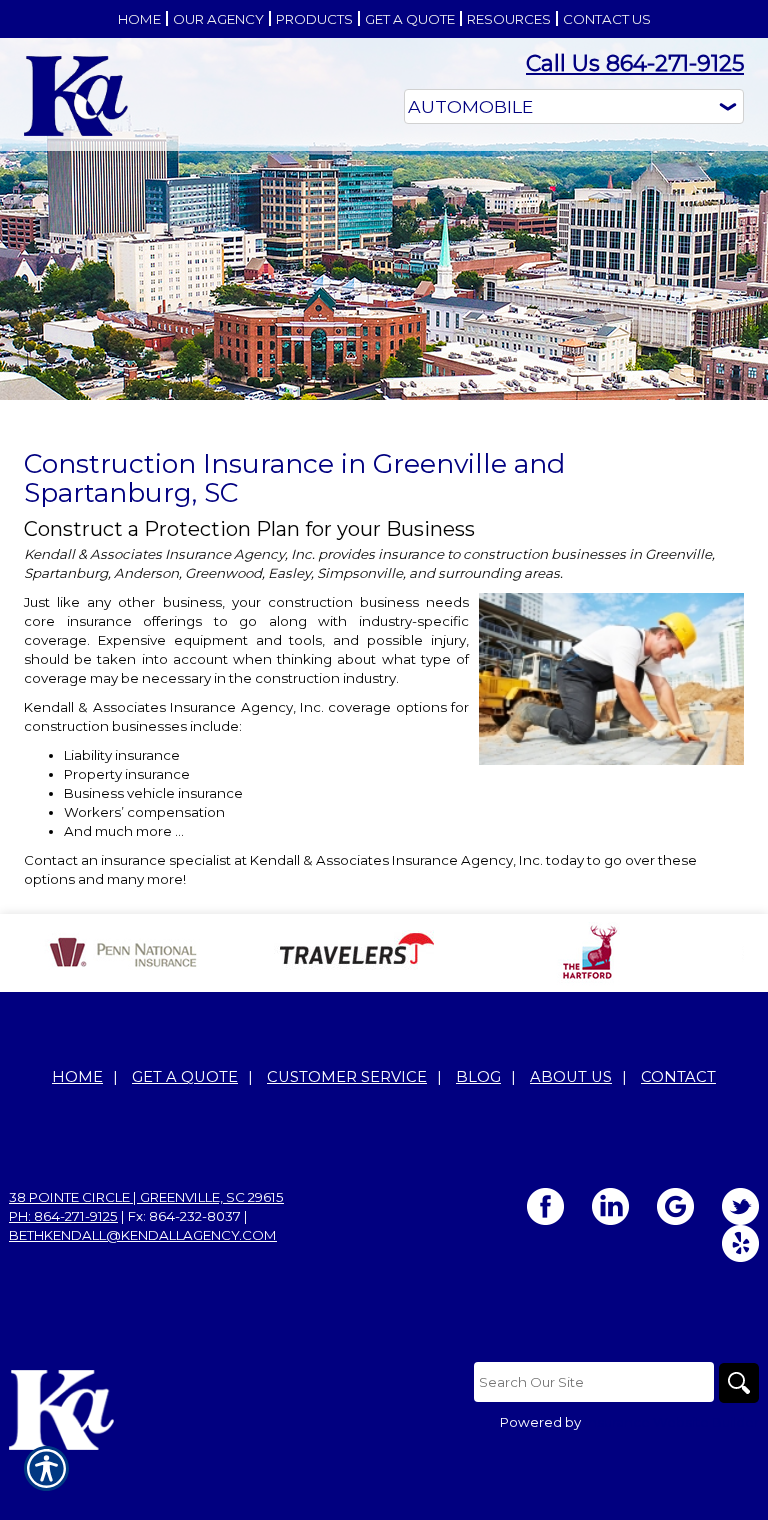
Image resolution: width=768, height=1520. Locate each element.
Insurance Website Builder (671, 1422)
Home (77, 1077)
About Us (571, 1077)
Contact (678, 1077)
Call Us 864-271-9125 (635, 63)
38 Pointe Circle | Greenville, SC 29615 (146, 1197)
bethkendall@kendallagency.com (143, 1235)
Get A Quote (185, 1077)
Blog (478, 1077)
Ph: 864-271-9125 (63, 1216)
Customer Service (347, 1077)
